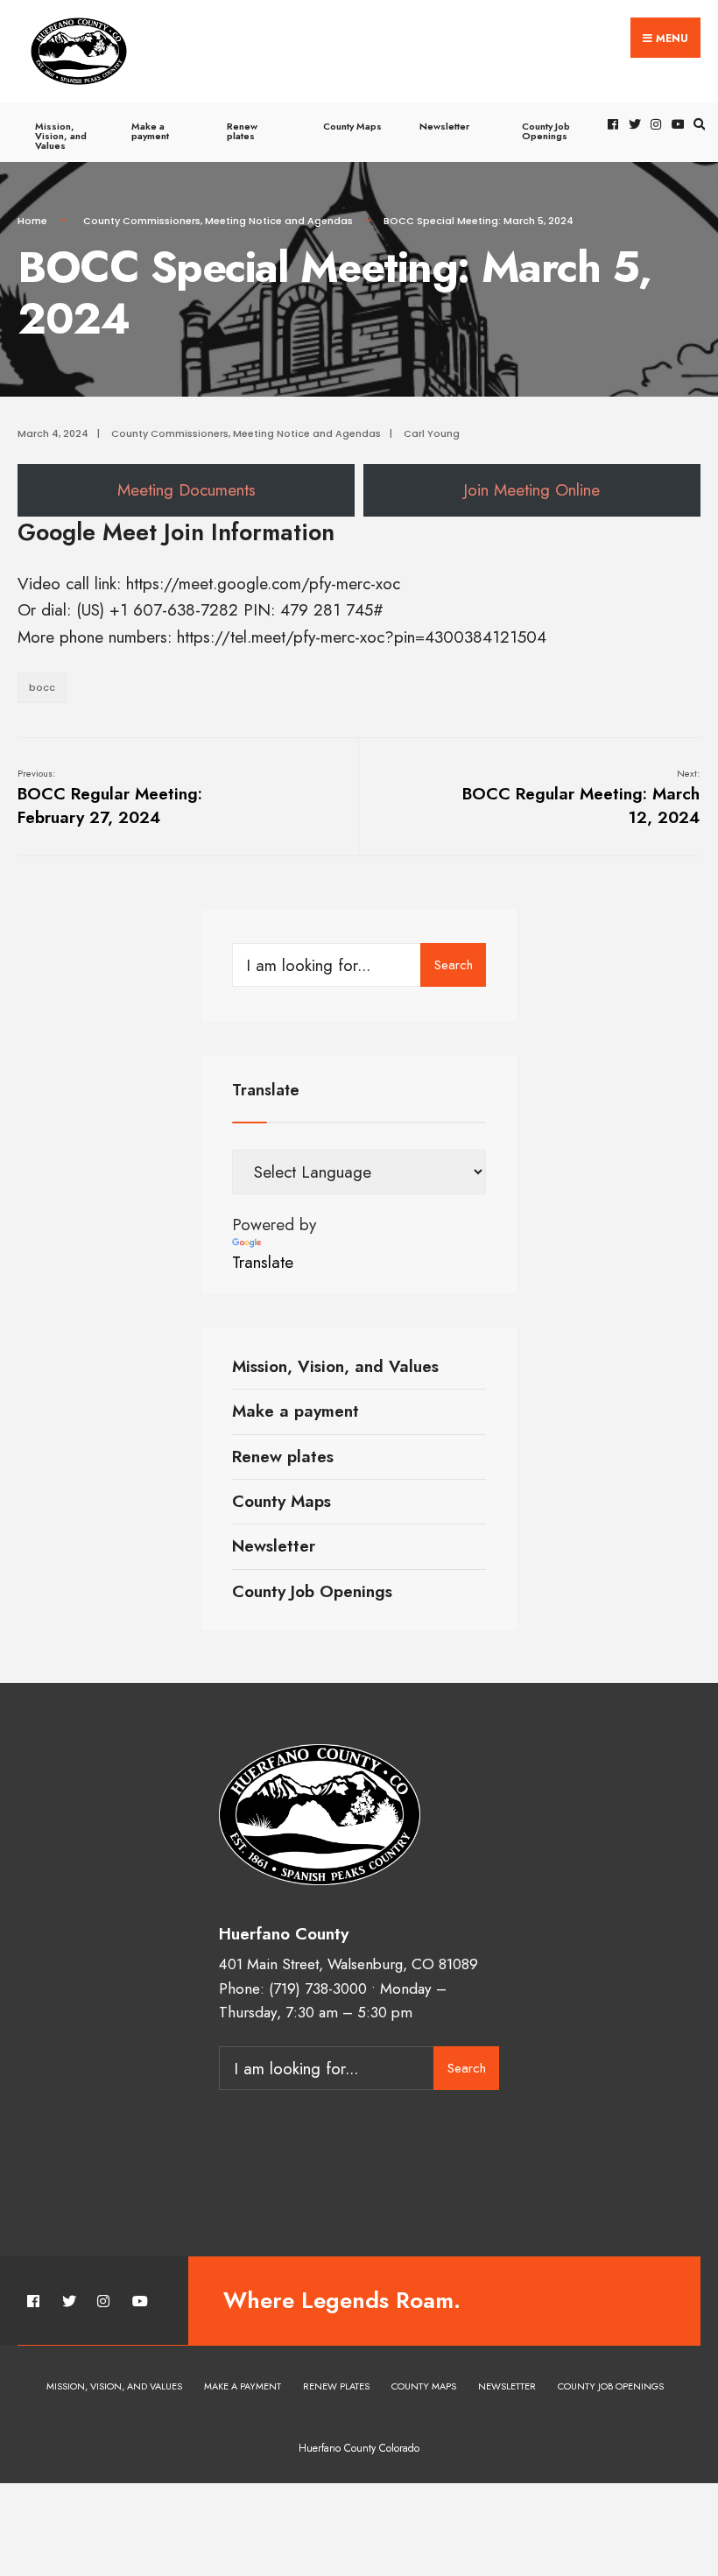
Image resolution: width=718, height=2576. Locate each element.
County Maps (352, 126)
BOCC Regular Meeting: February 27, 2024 (110, 798)
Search (454, 965)
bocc (42, 687)
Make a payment (150, 131)
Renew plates (242, 131)
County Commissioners (142, 221)
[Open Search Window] (697, 125)
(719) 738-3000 (318, 1988)
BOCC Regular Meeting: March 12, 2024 (581, 798)
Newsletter (444, 126)
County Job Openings (546, 131)
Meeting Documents (187, 490)
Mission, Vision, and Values (61, 136)
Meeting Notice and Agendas (279, 221)
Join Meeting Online (531, 490)
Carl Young (432, 433)
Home (32, 221)
